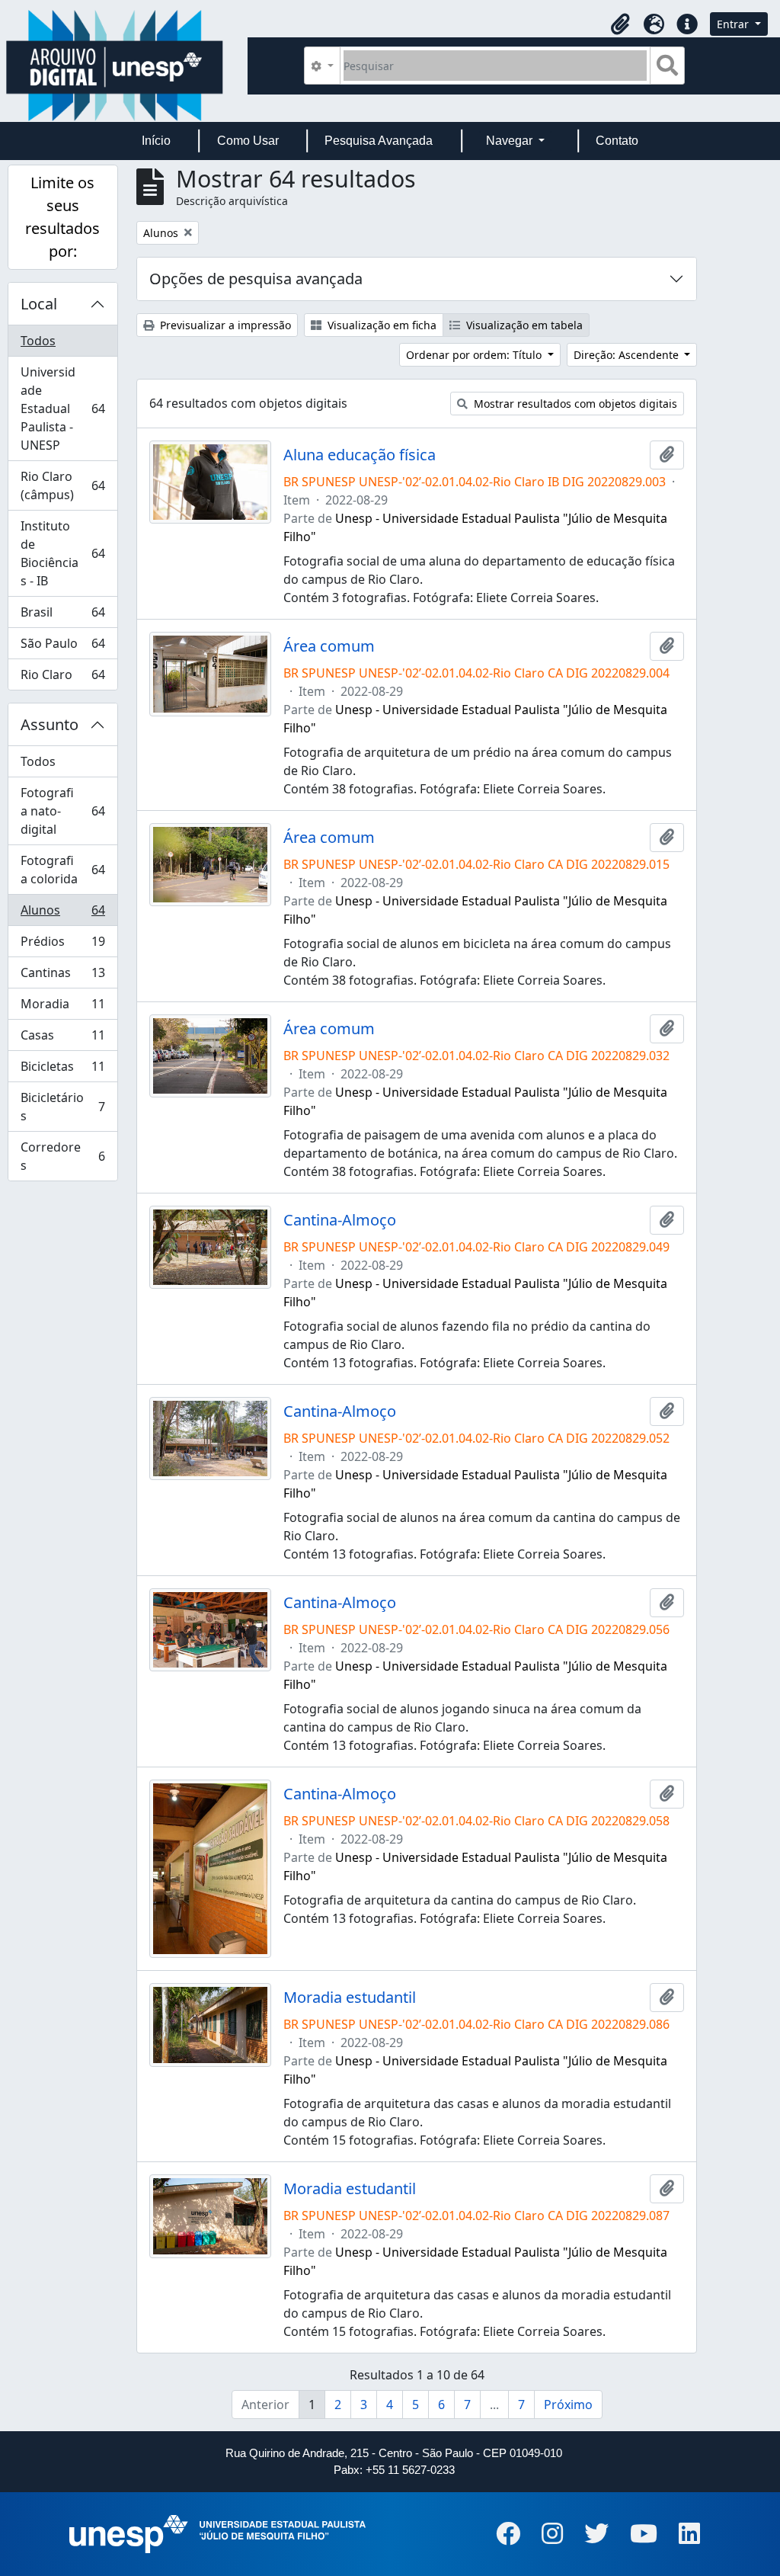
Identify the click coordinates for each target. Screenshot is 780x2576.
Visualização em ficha (380, 325)
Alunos (62, 914)
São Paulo (62, 647)
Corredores (62, 1156)
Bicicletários (62, 1107)
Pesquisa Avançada (379, 141)
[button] (620, 24)
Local (39, 304)
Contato (617, 141)
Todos (38, 341)
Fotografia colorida (62, 870)
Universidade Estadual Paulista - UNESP (62, 409)
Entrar (734, 24)
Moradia (62, 1008)
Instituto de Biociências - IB (62, 553)
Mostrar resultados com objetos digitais (574, 404)
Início (156, 141)
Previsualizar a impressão (224, 325)
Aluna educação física (360, 455)
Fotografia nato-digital (62, 811)
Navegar (511, 141)
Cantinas (62, 976)
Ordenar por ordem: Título (475, 355)
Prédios (62, 945)
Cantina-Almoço (340, 1220)
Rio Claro (62, 678)
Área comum (329, 646)
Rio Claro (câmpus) (62, 485)
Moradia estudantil (350, 1998)
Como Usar (248, 141)
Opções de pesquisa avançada (256, 279)
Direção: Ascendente (628, 355)
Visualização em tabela (523, 325)
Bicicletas (62, 1070)
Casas (62, 1039)
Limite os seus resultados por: (62, 217)
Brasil (62, 616)
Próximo (568, 2405)
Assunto (50, 724)
